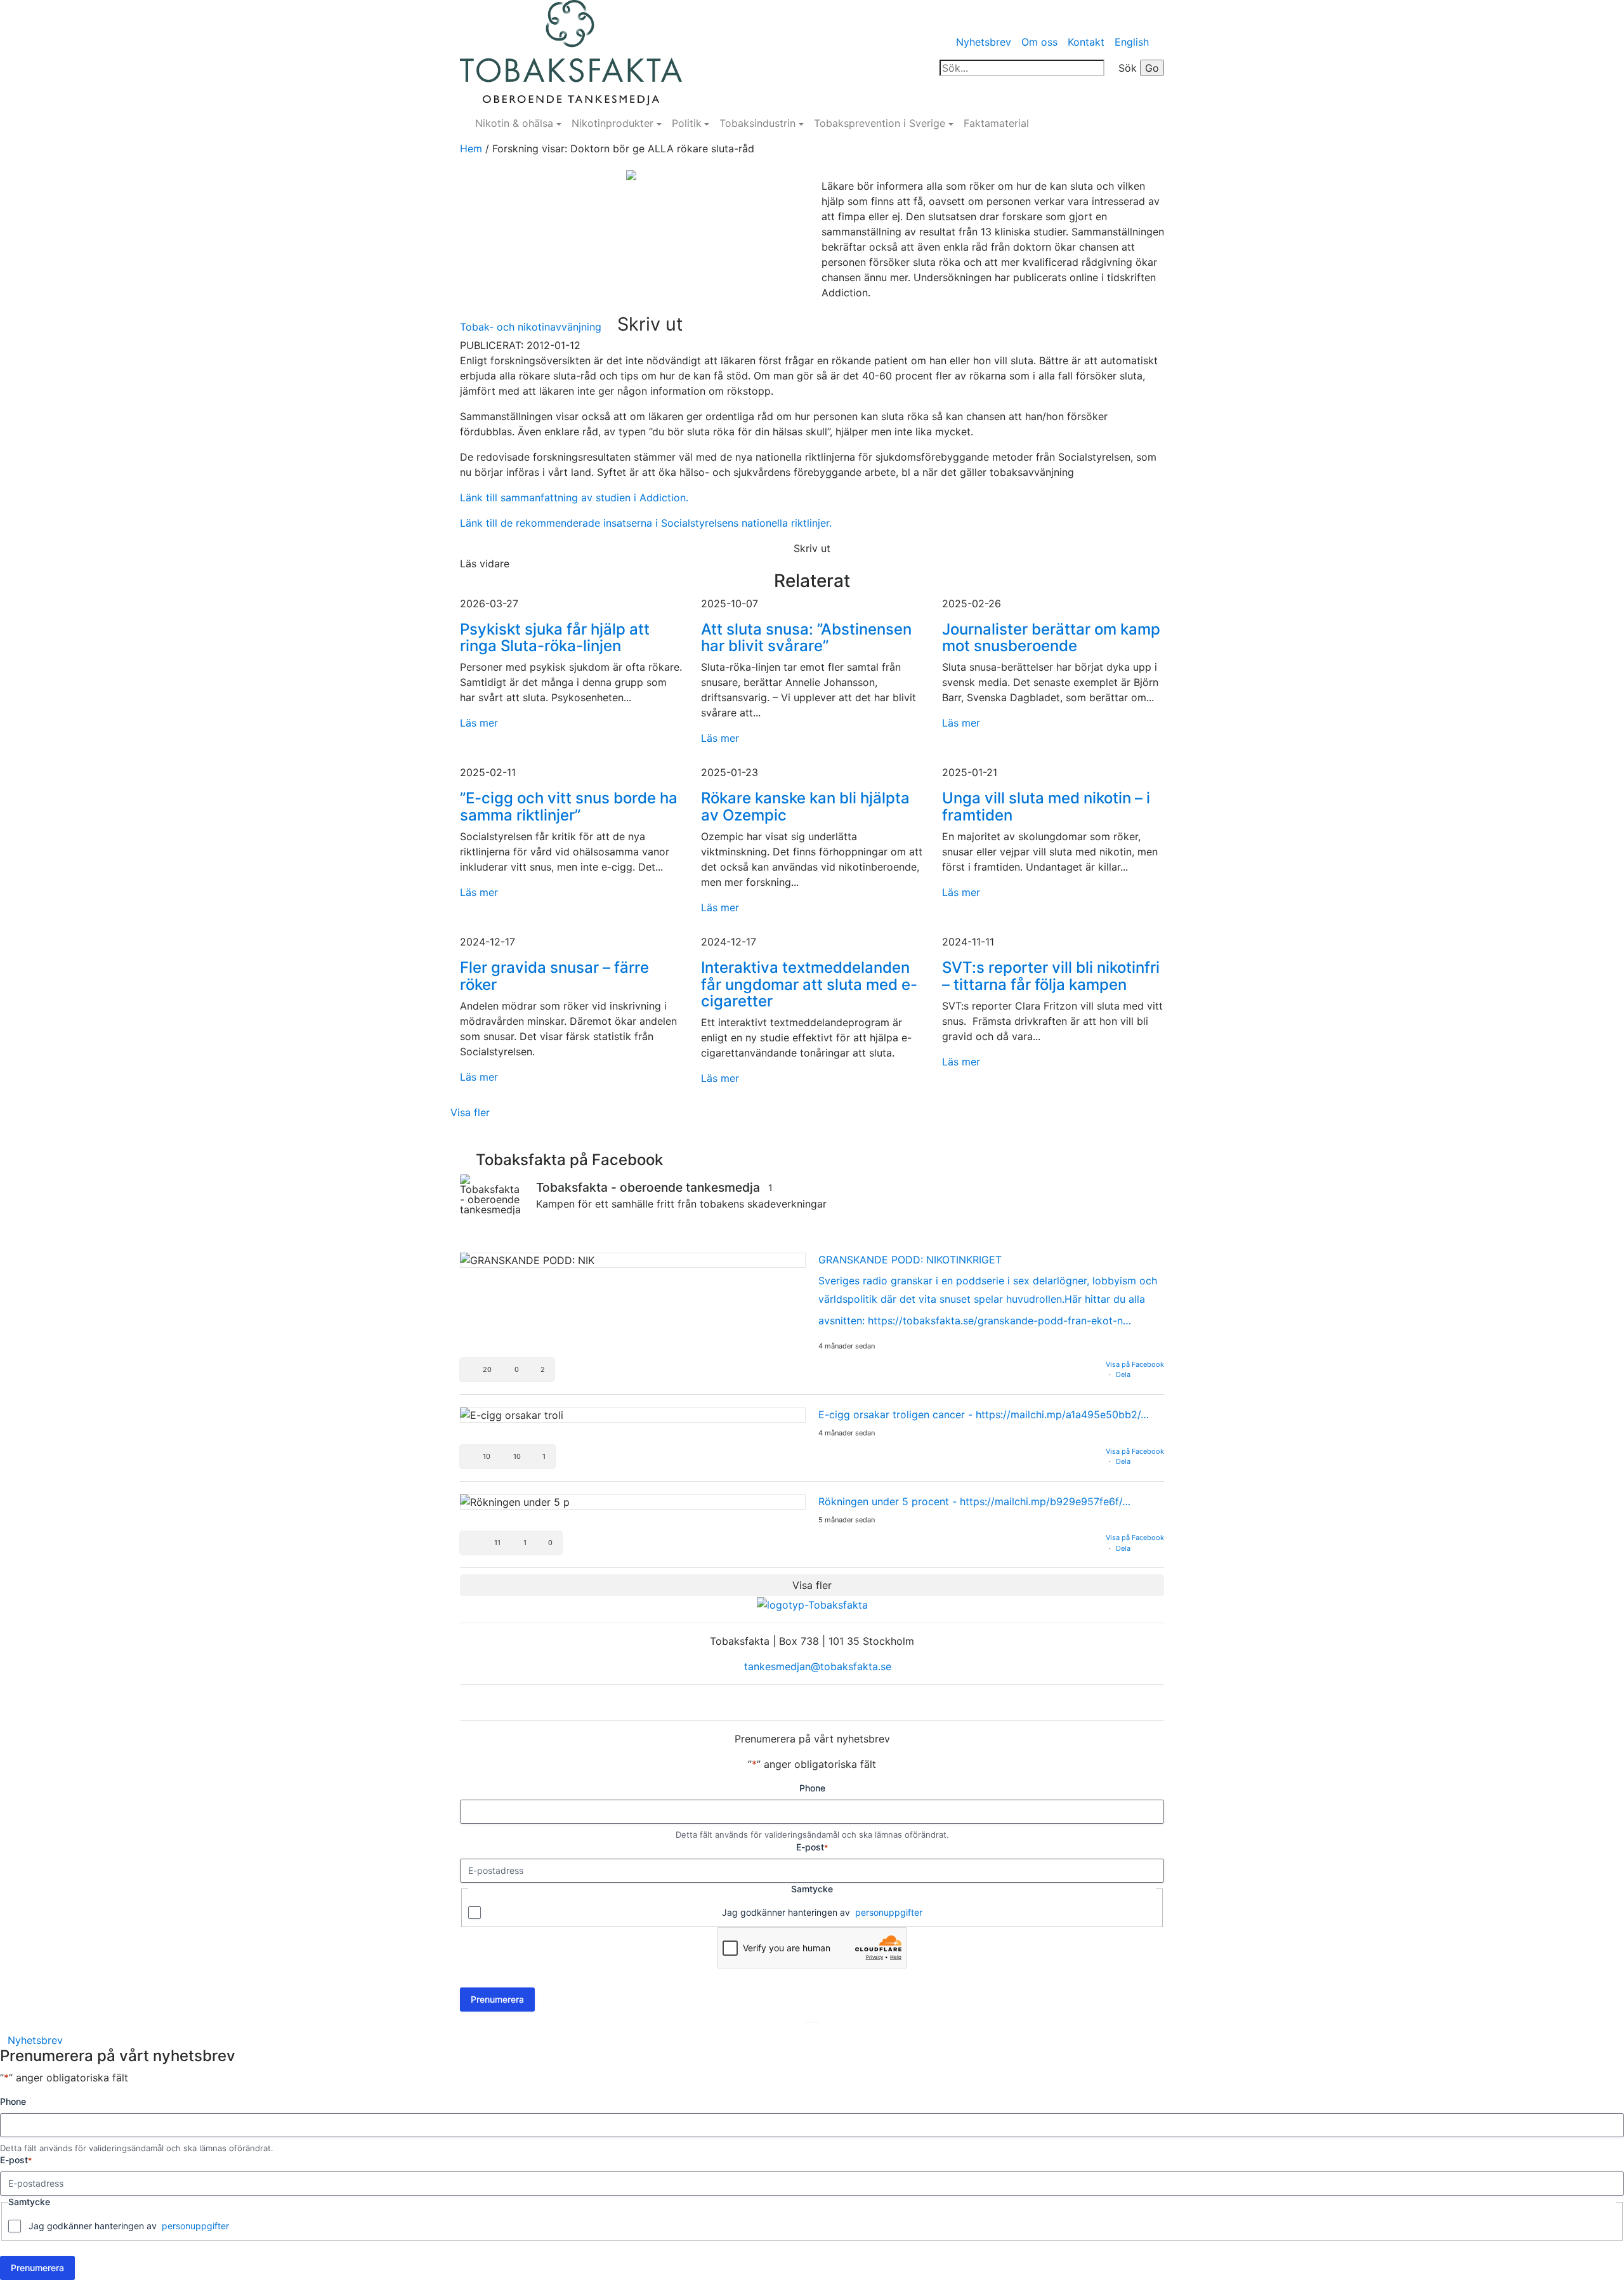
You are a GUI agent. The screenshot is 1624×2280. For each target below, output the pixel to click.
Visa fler (470, 1112)
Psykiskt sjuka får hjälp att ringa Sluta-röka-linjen (555, 637)
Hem (471, 148)
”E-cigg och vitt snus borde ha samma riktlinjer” (569, 806)
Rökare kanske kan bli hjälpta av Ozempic (805, 806)
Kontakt (1086, 42)
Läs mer (479, 723)
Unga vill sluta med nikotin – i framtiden (1046, 806)
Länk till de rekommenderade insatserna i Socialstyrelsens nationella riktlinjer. (646, 523)
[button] (507, 1370)
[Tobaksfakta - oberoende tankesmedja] (492, 1194)
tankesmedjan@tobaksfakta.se (816, 1666)
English (1132, 42)
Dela (1123, 1374)
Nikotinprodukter (612, 123)
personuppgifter (889, 1912)
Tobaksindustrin (757, 123)
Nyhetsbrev (984, 42)
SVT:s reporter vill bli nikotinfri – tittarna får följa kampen (1051, 976)
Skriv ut (650, 324)
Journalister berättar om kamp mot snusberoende (1051, 637)
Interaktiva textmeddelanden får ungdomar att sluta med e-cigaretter (809, 984)
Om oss (1039, 42)
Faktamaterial (996, 123)
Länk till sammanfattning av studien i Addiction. (574, 498)
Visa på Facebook (1135, 1364)
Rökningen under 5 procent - (974, 1501)
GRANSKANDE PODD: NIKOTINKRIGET (910, 1260)
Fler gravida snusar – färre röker (554, 976)
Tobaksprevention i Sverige (880, 123)
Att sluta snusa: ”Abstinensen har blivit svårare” (806, 637)
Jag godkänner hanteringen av (822, 1912)
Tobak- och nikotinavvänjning (531, 327)
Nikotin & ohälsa (514, 123)
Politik (687, 123)
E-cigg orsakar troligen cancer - (984, 1414)
